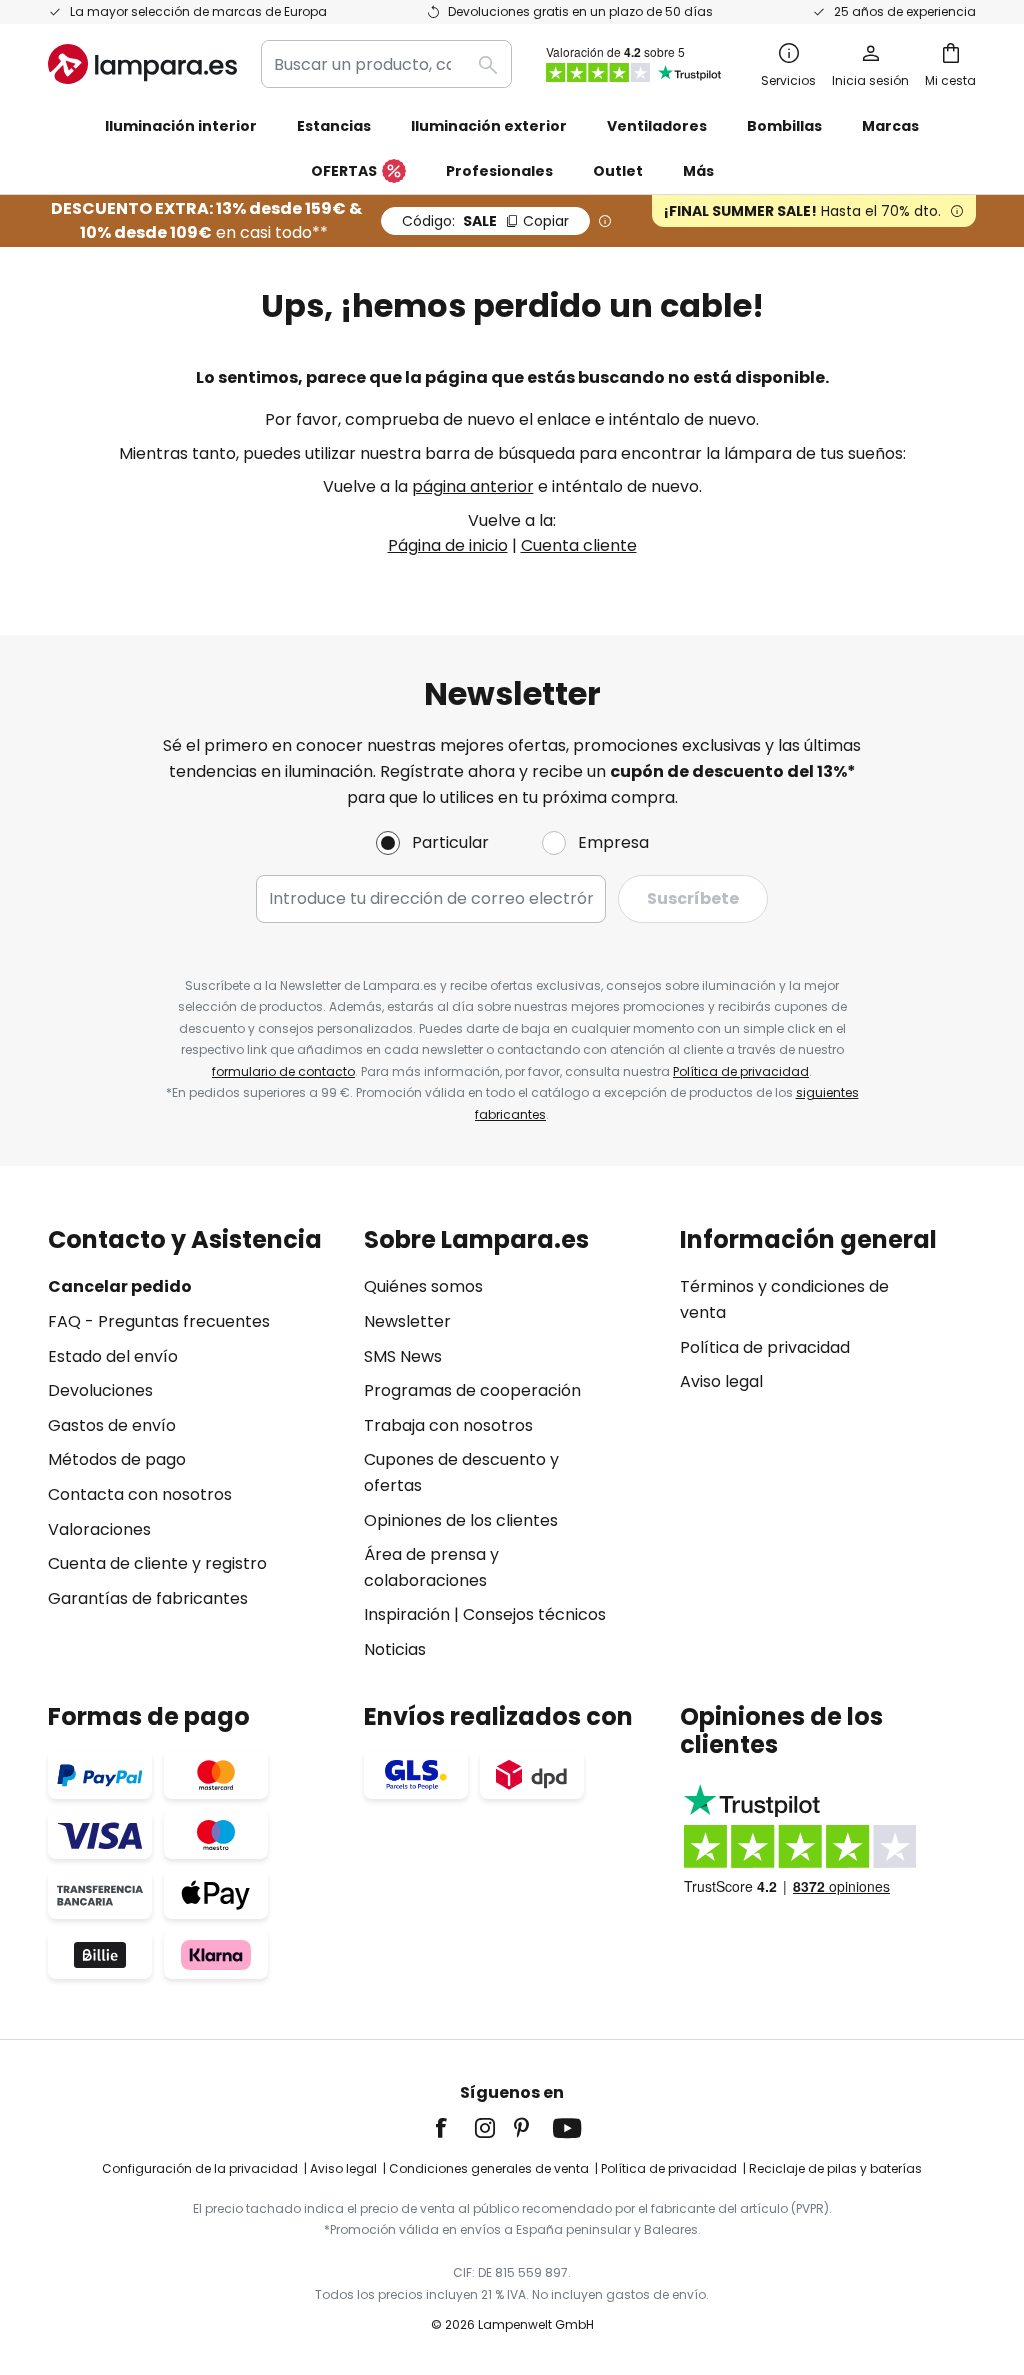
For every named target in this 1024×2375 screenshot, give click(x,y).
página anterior (473, 486)
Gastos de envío (112, 1425)
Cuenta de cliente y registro (157, 1563)
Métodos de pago (117, 1459)
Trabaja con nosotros (448, 1425)
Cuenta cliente (579, 545)
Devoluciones (100, 1390)
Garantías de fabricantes (148, 1598)
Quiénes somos (423, 1286)
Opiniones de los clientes (461, 1520)
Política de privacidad (741, 1071)
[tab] (196, 1444)
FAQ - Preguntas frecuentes (159, 1321)
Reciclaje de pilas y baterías (835, 2168)
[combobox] (386, 64)
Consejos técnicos (534, 1614)
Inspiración (407, 1614)
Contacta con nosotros (140, 1494)
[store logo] (142, 64)
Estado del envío (113, 1356)
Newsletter (407, 1321)
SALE (485, 221)
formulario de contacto (283, 1071)
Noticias (395, 1649)
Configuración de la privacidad (200, 2168)
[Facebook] (454, 2128)
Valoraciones (99, 1529)
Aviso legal (721, 1381)
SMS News (403, 1356)
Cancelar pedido (120, 1286)
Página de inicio (448, 545)
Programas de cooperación (472, 1390)
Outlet (618, 171)
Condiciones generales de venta (489, 2168)
